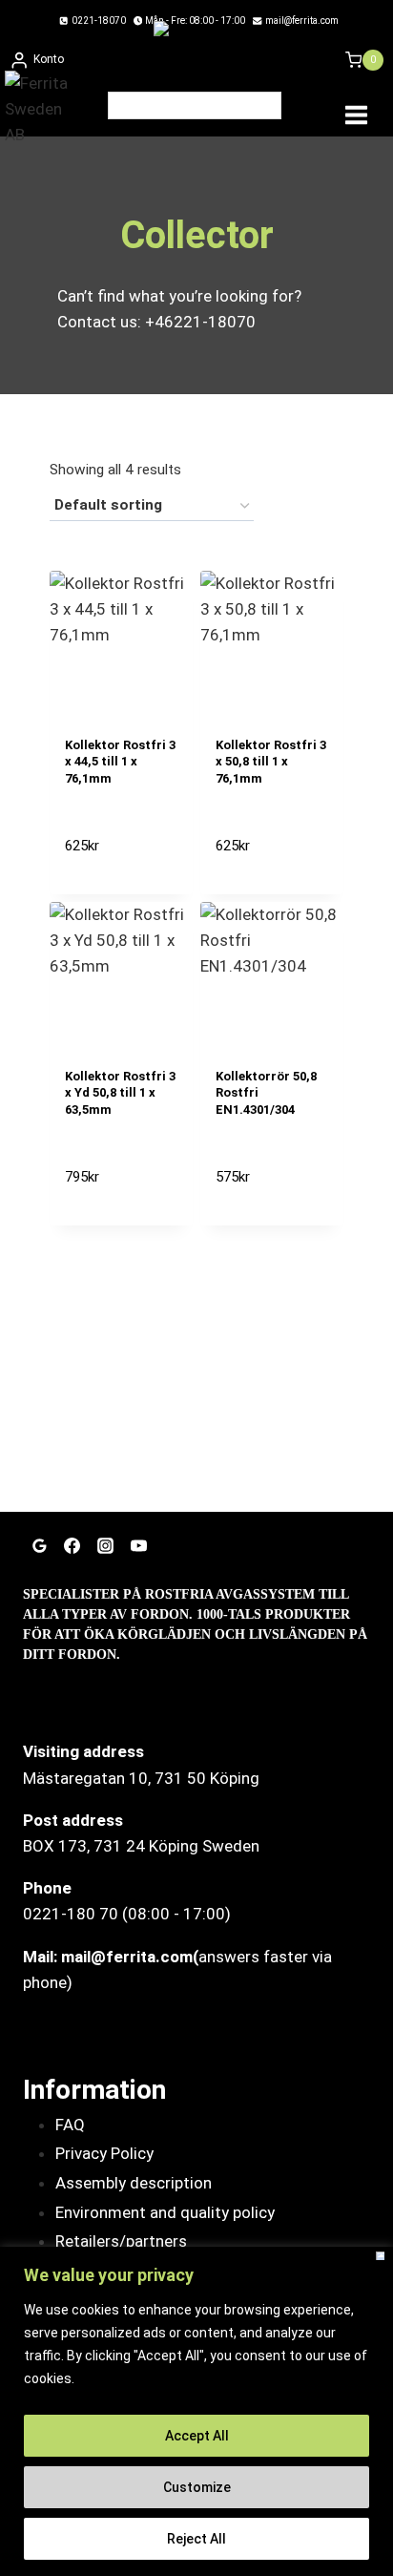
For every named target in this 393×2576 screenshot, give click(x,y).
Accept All (197, 2436)
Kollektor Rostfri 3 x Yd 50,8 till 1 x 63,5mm (120, 1093)
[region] (196, 2411)
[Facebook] (72, 1546)
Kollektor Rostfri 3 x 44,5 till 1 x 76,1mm (120, 762)
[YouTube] (138, 1546)
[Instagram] (105, 1546)
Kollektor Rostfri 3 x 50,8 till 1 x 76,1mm (271, 762)
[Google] (39, 1546)
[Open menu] (368, 113)
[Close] (380, 2256)
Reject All (196, 2539)
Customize (197, 2487)
